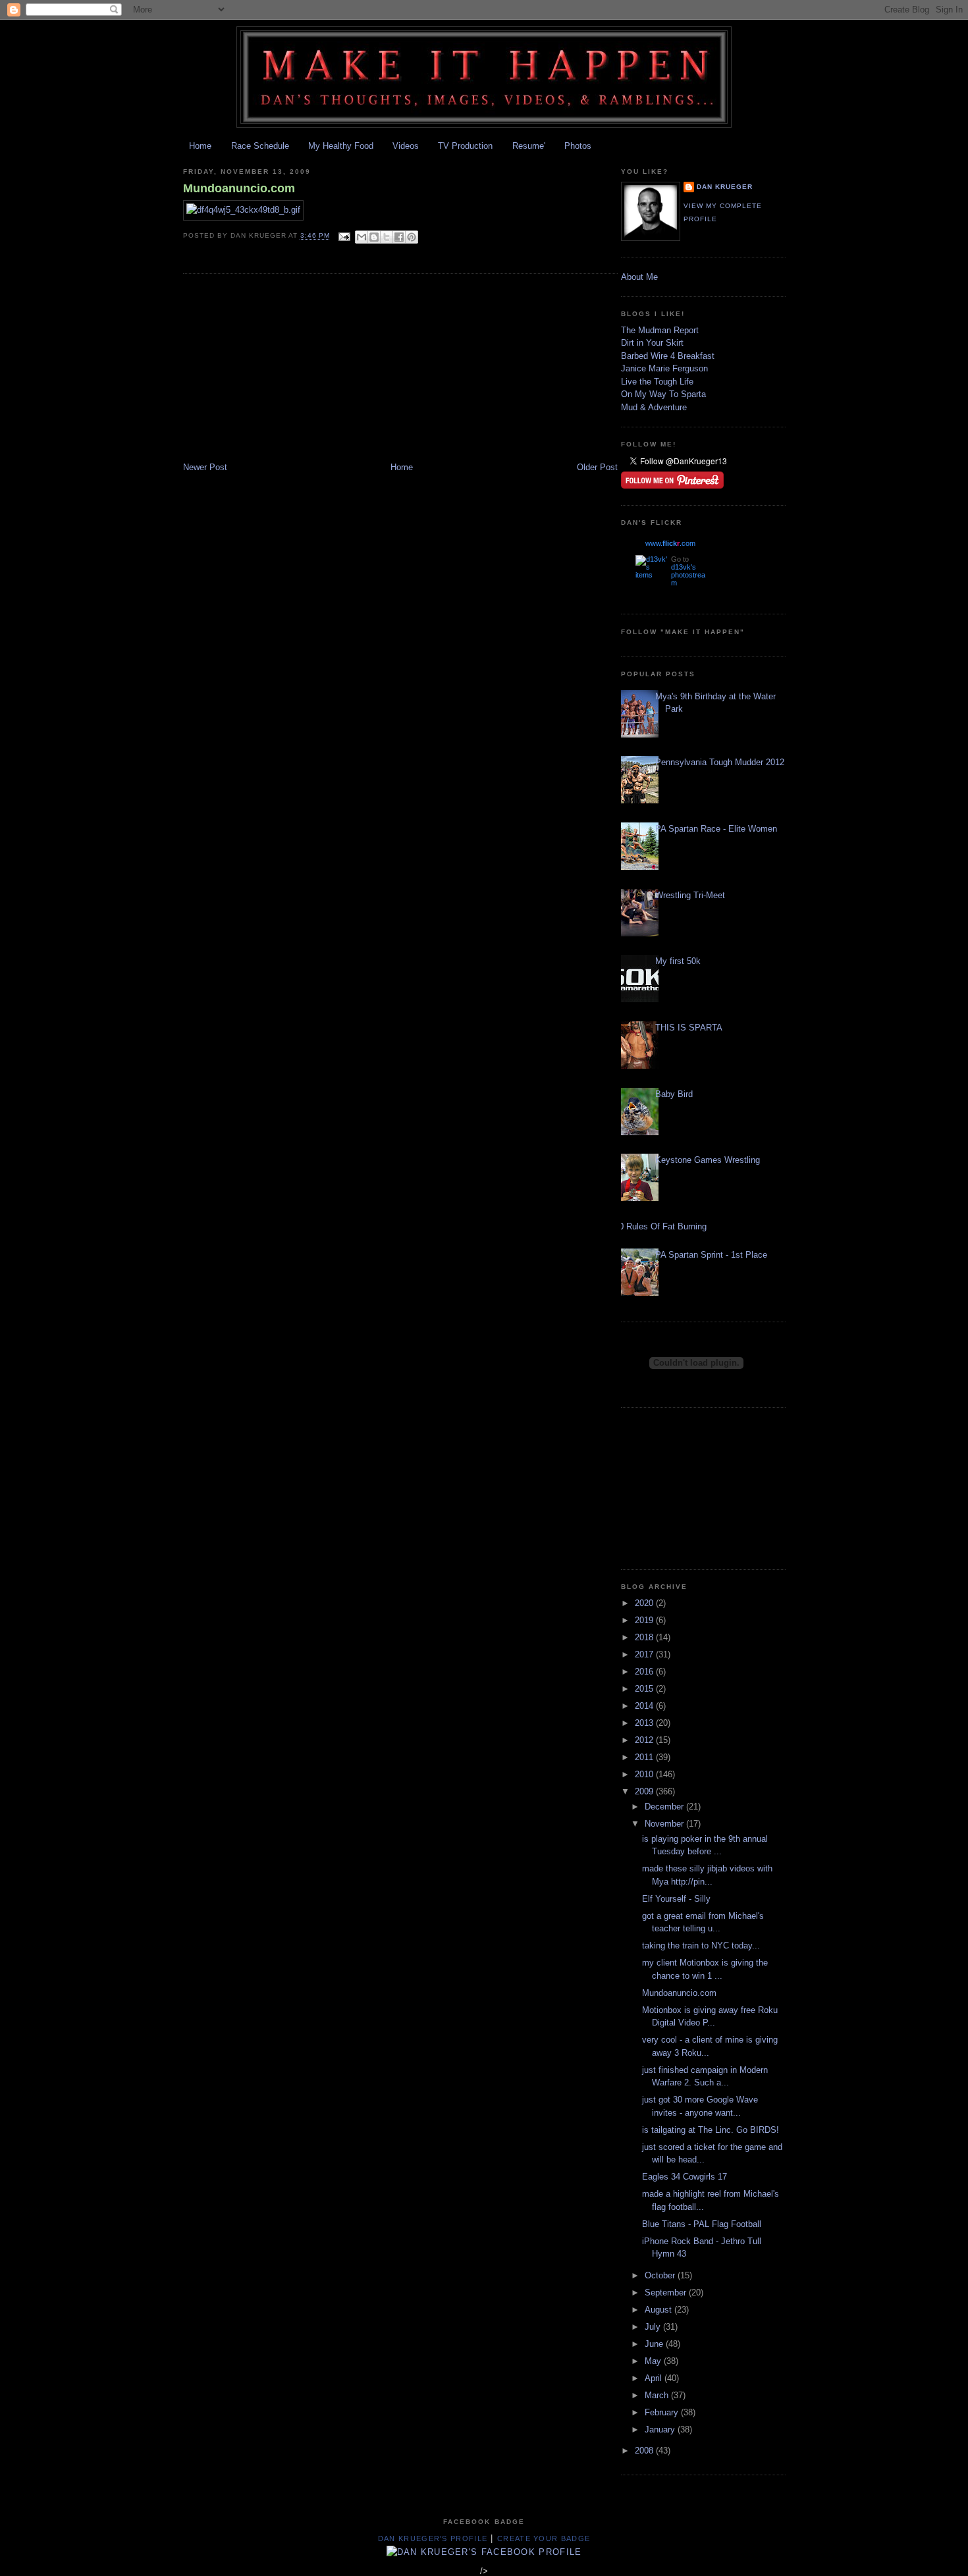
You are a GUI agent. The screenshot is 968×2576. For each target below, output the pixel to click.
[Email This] (362, 237)
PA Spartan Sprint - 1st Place (711, 1255)
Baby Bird (674, 1094)
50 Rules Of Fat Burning (660, 1226)
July (654, 2327)
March (658, 2395)
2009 (645, 1791)
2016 (645, 1672)
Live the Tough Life (657, 382)
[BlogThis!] (374, 237)
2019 (645, 1620)
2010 (645, 1774)
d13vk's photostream (688, 575)
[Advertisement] (282, 369)
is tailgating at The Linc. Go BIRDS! (711, 2130)
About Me (639, 277)
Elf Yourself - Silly (676, 1899)
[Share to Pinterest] (412, 237)
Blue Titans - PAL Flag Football (702, 2224)
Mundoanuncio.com (239, 188)
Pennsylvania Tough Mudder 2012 (720, 762)
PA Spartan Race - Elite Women (716, 829)
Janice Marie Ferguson (664, 368)
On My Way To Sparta (663, 394)
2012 (645, 1740)
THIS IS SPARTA (689, 1028)
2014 (645, 1706)
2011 (645, 1757)
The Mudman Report (660, 330)
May (654, 2361)
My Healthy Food (341, 146)
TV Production (465, 146)
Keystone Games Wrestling (708, 1160)
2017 (645, 1654)
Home (200, 146)
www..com (670, 543)
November (665, 1824)
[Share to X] (387, 237)
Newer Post (205, 467)
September (667, 2293)
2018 (645, 1637)
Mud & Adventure (654, 407)
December (665, 1807)
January (661, 2429)
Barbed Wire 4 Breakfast (668, 356)
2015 (645, 1689)
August (659, 2310)
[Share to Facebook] (399, 237)
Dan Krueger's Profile (433, 2538)
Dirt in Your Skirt (652, 343)
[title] (484, 2552)
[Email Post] (344, 236)
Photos (578, 146)
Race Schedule (260, 146)
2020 (645, 1603)
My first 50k (678, 961)
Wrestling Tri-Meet (690, 895)
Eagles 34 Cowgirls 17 (685, 2177)
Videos (406, 146)
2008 (645, 2451)
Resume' (529, 146)
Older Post (597, 467)
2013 (645, 1723)
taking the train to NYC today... (701, 1945)
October (661, 2275)
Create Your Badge (544, 2538)
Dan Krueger (725, 187)
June (655, 2344)
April (655, 2378)
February (663, 2412)
